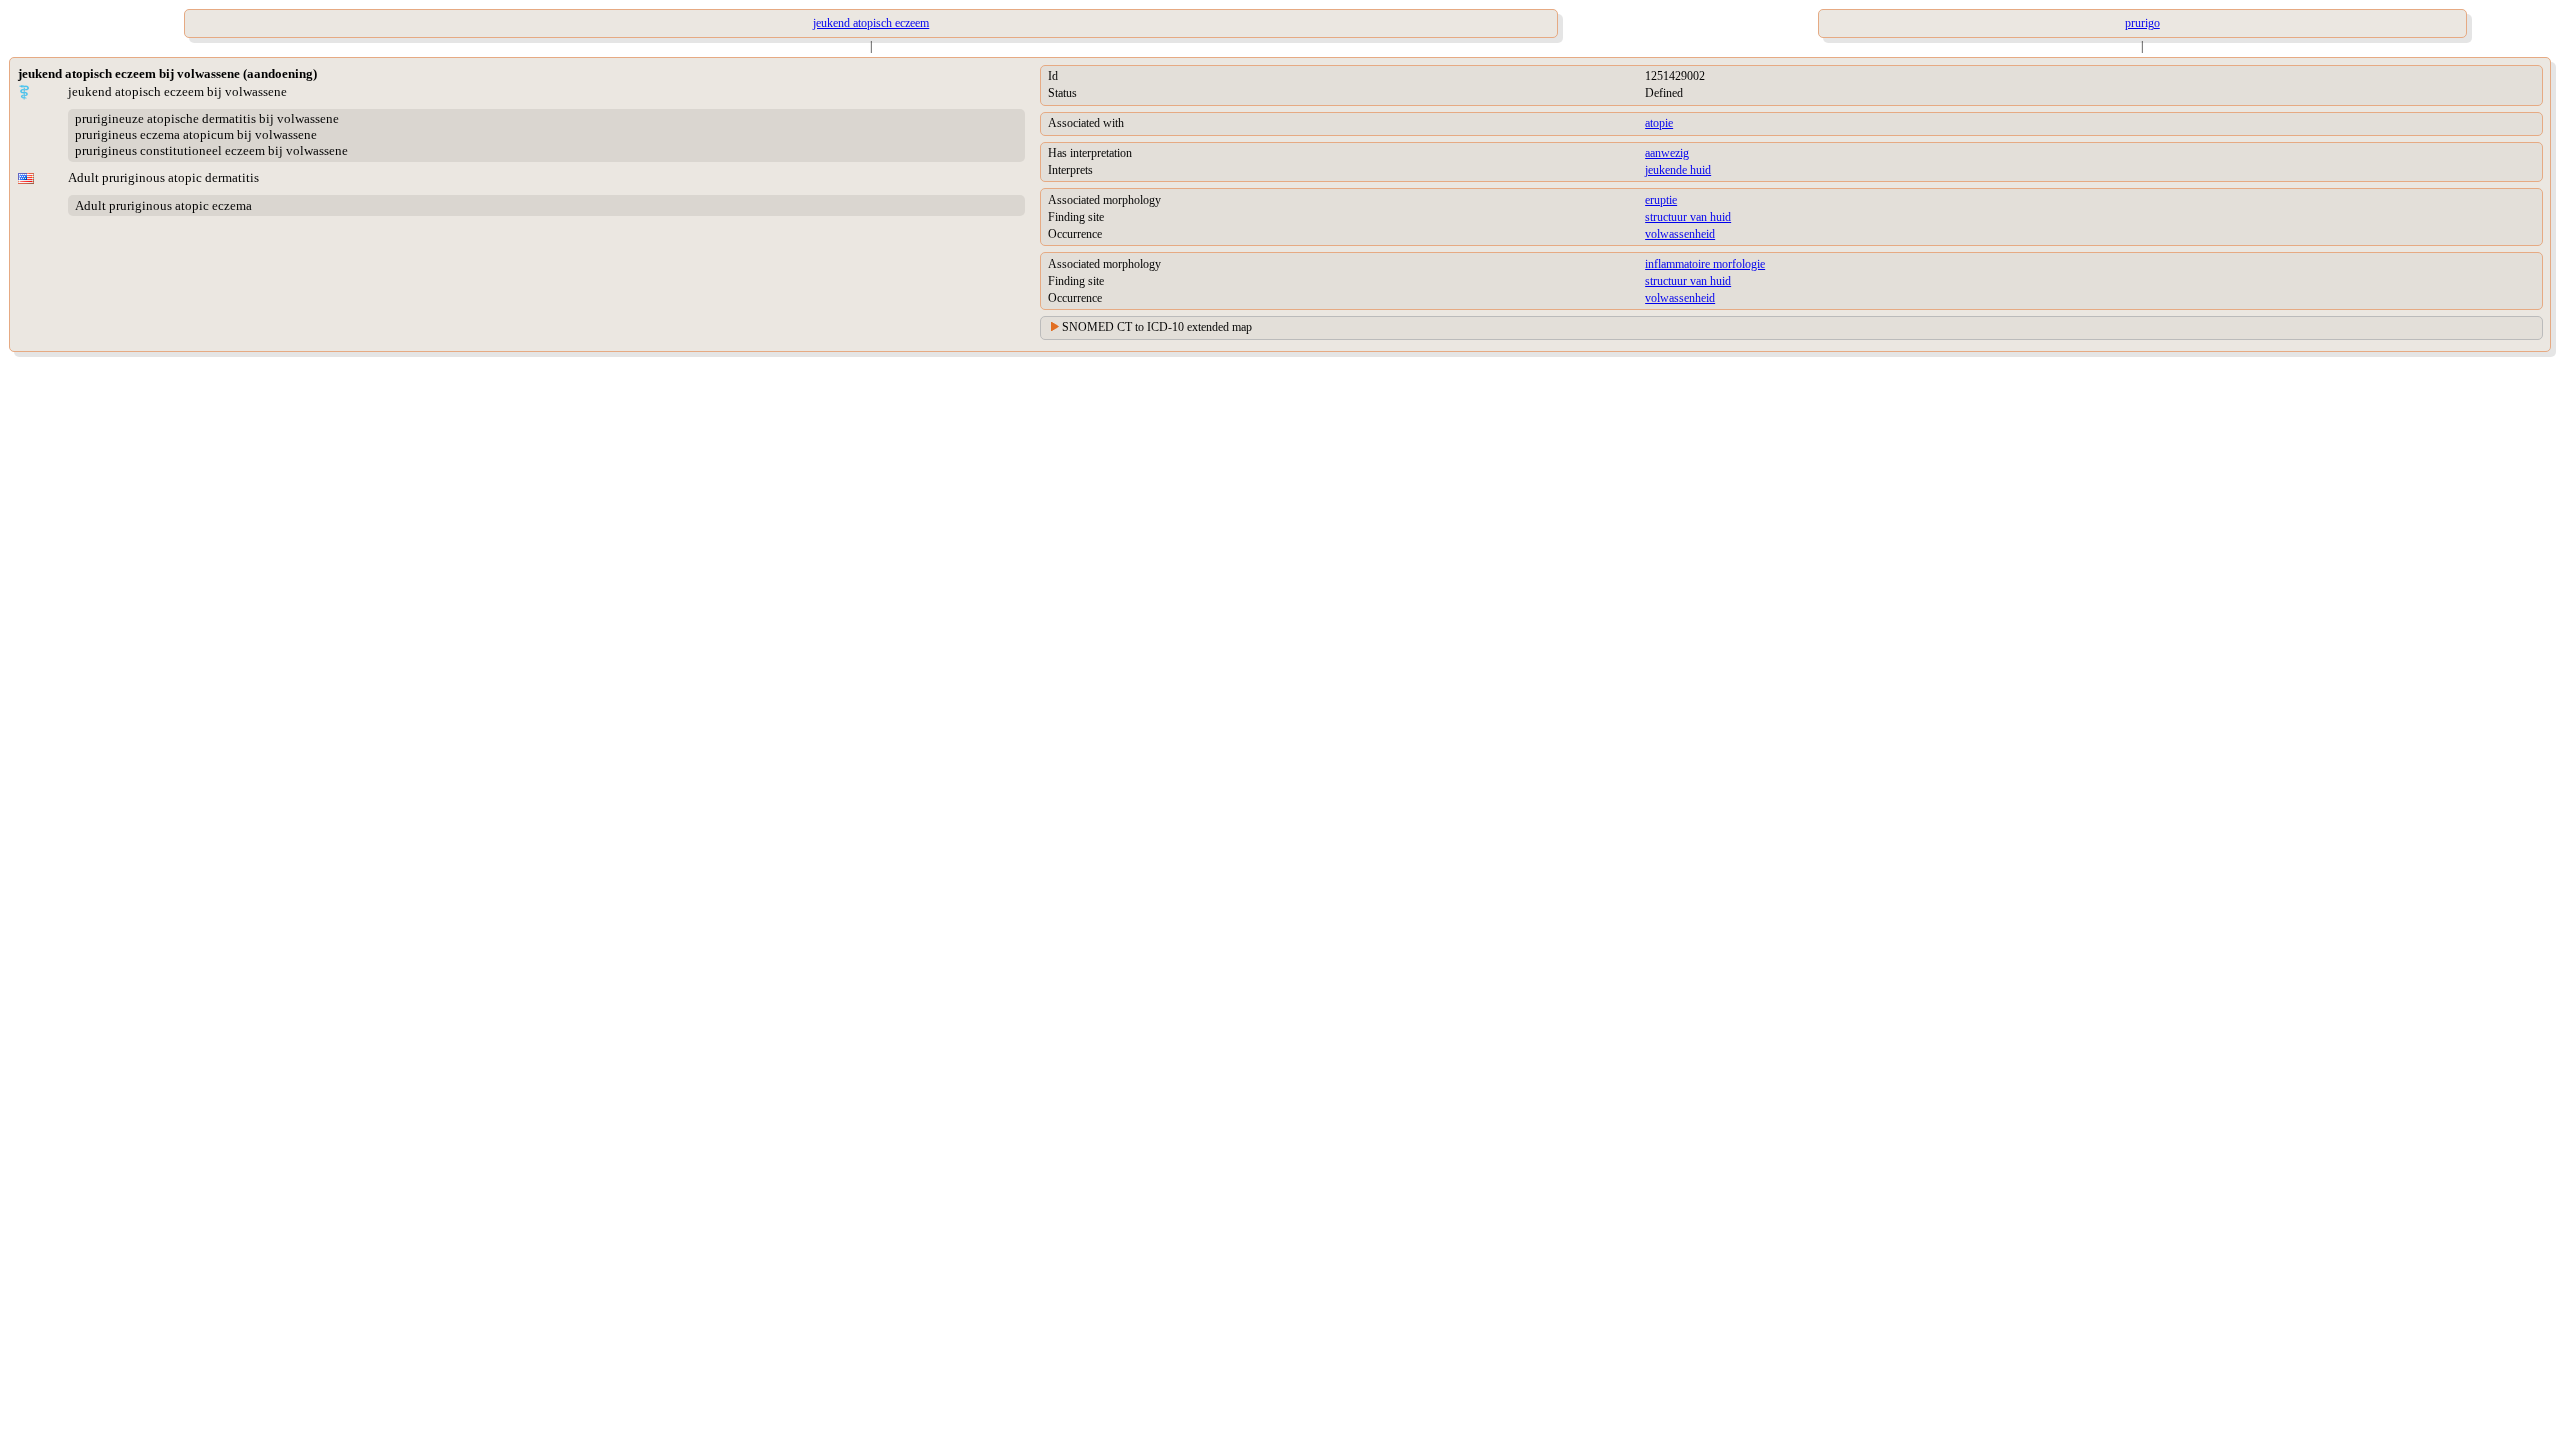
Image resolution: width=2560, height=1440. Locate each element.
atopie (1659, 123)
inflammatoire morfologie (1705, 264)
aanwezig (1667, 153)
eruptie (1661, 200)
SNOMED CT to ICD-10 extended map (1157, 327)
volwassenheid (1680, 234)
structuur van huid (1688, 217)
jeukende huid (1678, 170)
